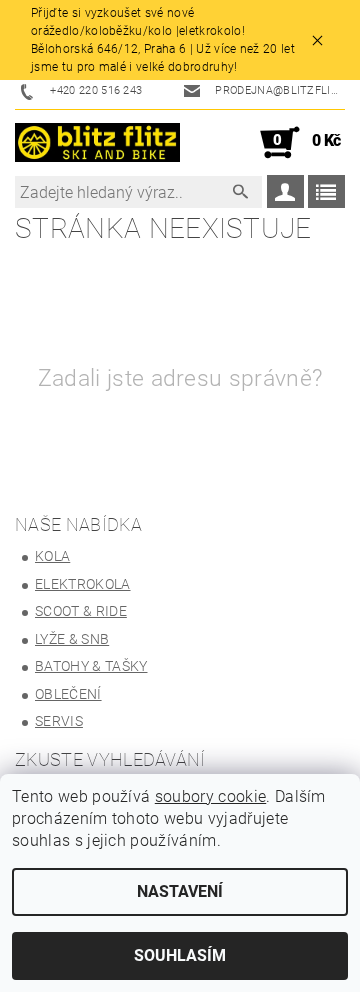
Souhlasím (180, 955)
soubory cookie (210, 796)
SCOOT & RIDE (81, 611)
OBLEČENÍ (68, 694)
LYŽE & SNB (72, 639)
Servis (59, 721)
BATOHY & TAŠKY (91, 666)
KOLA (52, 556)
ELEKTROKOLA (83, 584)
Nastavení (180, 891)
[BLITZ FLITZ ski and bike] (97, 143)
